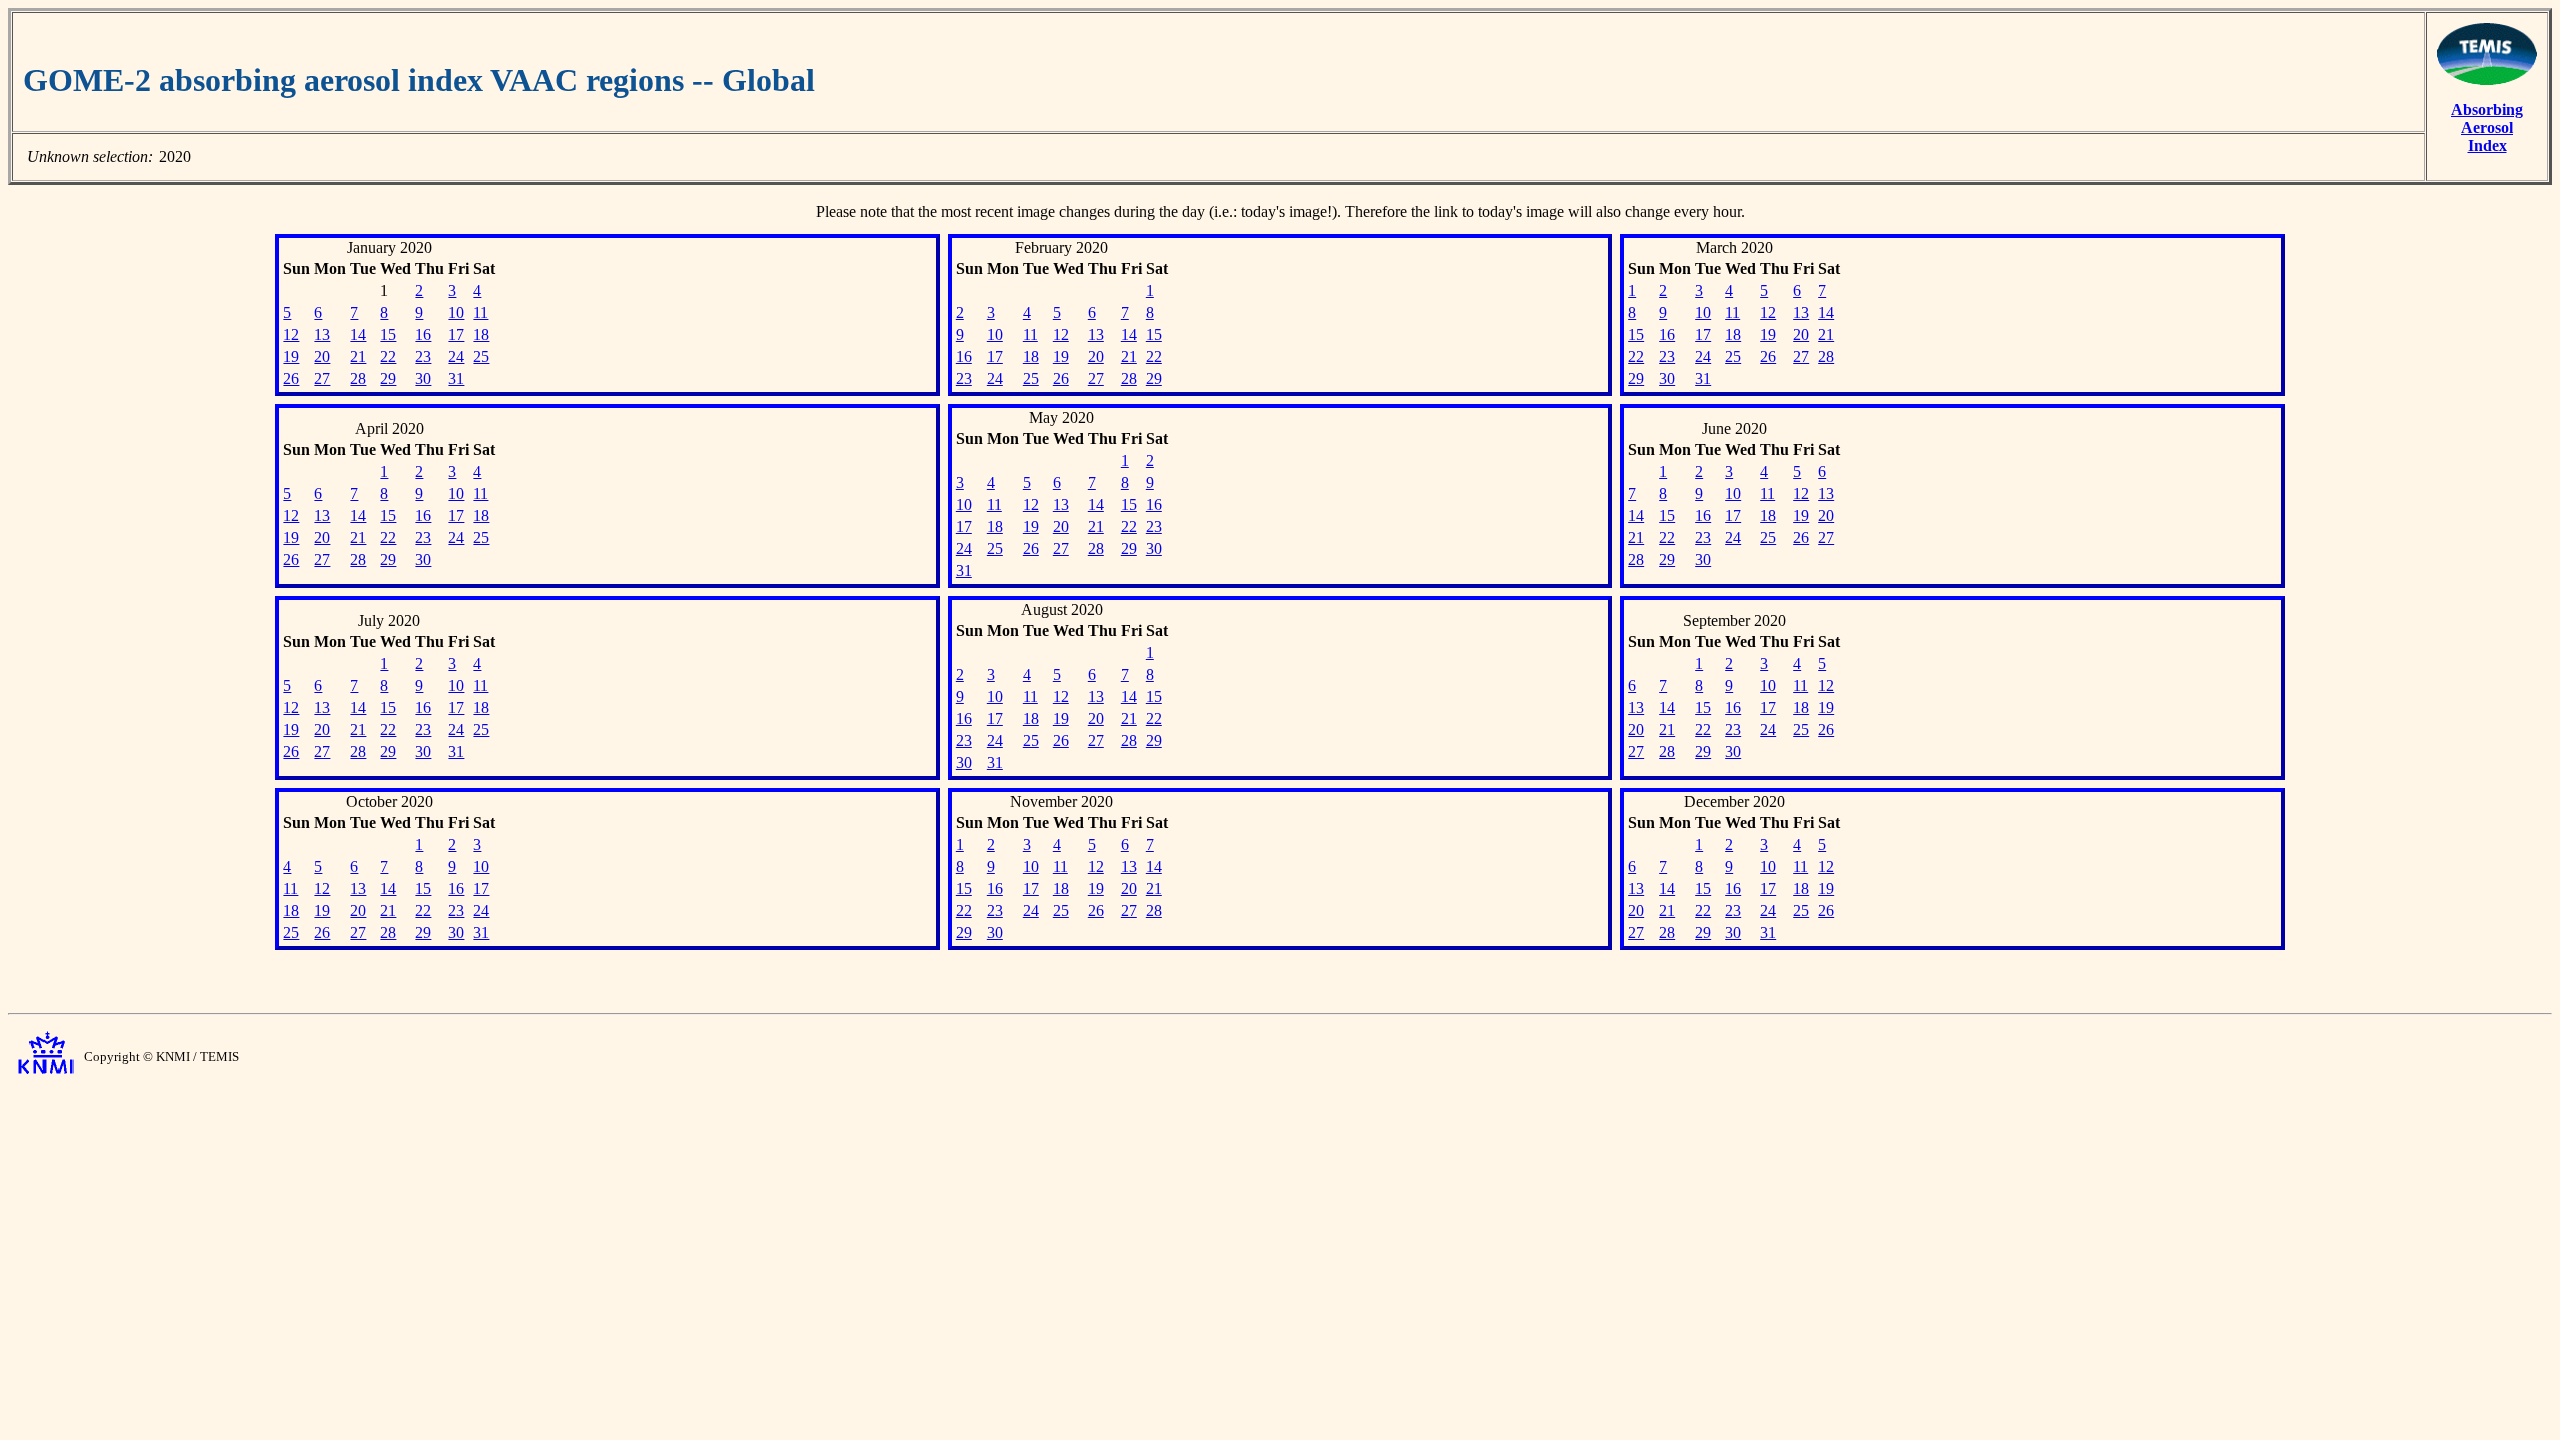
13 (322, 334)
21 (358, 356)
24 (456, 356)
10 (456, 312)
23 (423, 356)
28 (358, 378)
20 (322, 356)
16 (423, 334)
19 (291, 356)
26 (291, 378)
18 (481, 334)
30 (423, 378)
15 (388, 334)
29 (388, 378)
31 (456, 378)
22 (388, 356)
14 (358, 334)
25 (481, 356)
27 (322, 378)
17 (456, 334)
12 (291, 334)
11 (480, 312)
